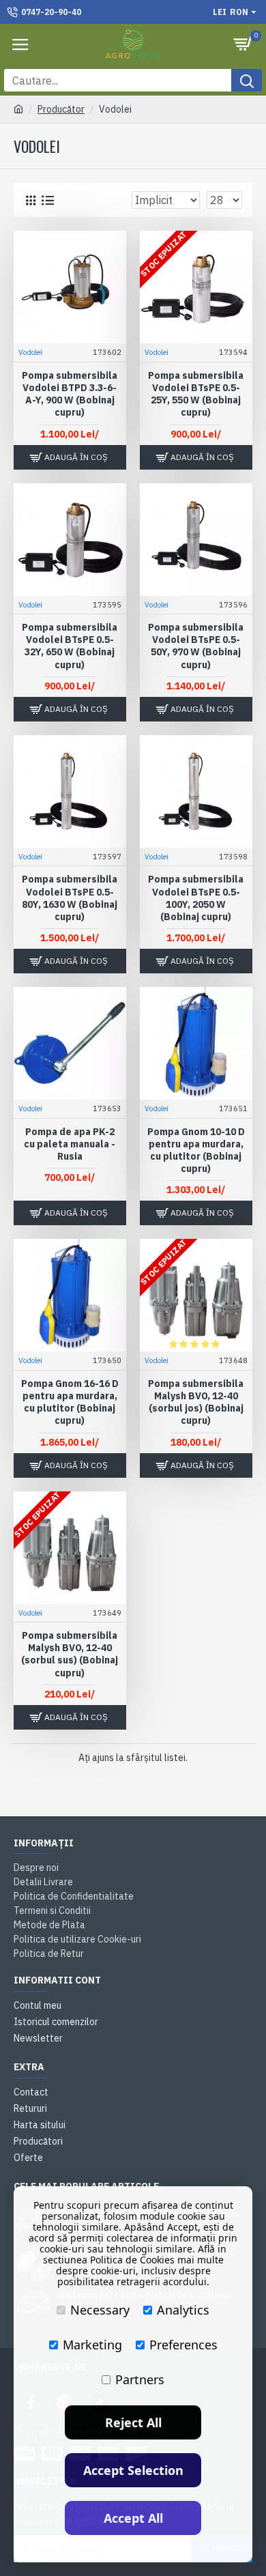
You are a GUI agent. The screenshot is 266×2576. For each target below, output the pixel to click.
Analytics (183, 2310)
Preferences (183, 2345)
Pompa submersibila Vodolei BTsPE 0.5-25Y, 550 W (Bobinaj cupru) (196, 394)
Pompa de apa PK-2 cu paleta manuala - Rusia (70, 1144)
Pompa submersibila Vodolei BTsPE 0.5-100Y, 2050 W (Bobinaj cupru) (196, 898)
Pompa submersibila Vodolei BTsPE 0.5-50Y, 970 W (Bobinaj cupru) (196, 646)
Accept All (133, 2518)
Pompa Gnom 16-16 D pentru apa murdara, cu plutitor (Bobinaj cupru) (70, 1402)
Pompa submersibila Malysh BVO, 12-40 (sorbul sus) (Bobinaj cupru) (70, 1654)
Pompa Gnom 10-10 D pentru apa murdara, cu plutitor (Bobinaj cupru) (196, 1150)
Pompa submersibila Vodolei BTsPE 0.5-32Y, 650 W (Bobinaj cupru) (70, 646)
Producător (61, 109)
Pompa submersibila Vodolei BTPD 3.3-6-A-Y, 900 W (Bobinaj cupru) (70, 394)
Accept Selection (133, 2470)
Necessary (100, 2310)
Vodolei (30, 352)
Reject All (133, 2422)
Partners (140, 2379)
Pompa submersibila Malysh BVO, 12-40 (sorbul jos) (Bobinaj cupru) (196, 1402)
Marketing (92, 2345)
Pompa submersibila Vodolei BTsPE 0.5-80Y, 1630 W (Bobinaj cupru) (70, 898)
